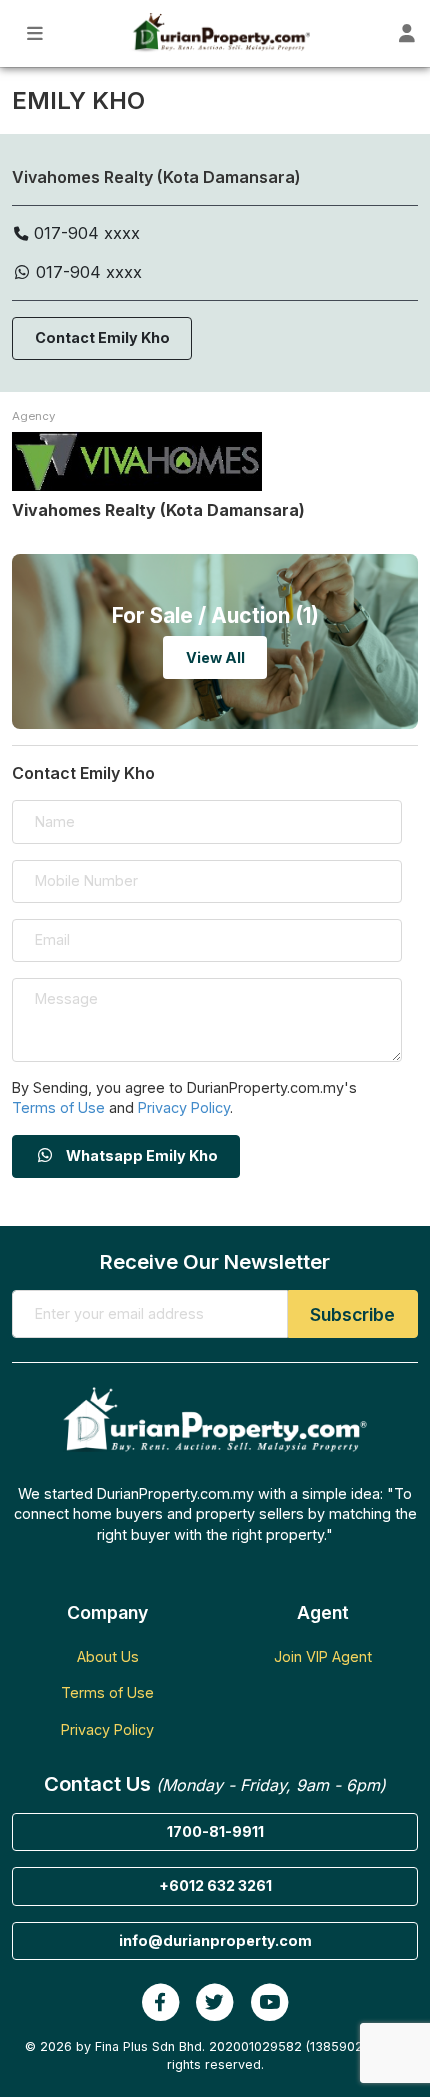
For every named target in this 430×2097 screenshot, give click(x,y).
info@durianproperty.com (215, 1940)
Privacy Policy (184, 1107)
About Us (108, 1656)
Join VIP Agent (323, 1656)
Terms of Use (58, 1107)
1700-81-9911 (215, 1831)
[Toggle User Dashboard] (407, 33)
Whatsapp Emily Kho (140, 1155)
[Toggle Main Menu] (35, 33)
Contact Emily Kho (102, 337)
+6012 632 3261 (215, 1885)
